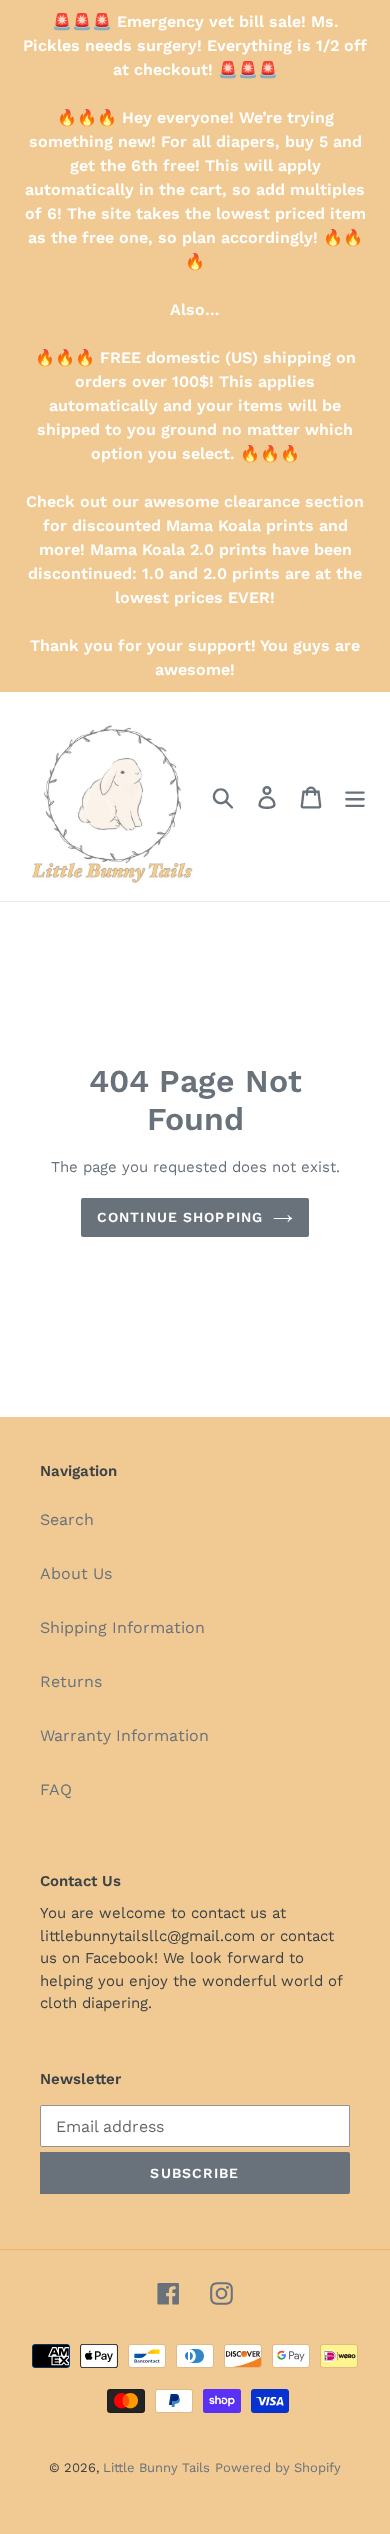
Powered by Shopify (278, 2467)
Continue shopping (180, 1217)
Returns (71, 1681)
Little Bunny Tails (156, 2467)
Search (67, 1519)
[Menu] (355, 796)
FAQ (56, 1789)
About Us (76, 1573)
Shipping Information (122, 1627)
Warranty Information (124, 1735)
